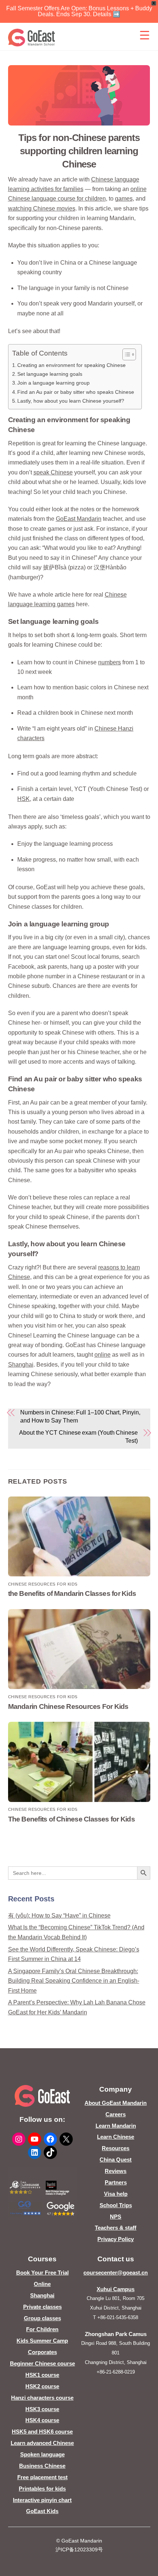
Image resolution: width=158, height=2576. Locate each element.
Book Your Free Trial (42, 2273)
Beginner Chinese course (42, 2363)
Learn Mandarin (116, 2126)
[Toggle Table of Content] (125, 354)
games (124, 199)
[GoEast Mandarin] (32, 38)
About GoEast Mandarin (116, 2103)
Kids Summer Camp (42, 2341)
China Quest (116, 2160)
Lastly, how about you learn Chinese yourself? (71, 401)
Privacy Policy (116, 2239)
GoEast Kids (42, 2511)
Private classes (42, 2307)
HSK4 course (42, 2420)
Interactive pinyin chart (42, 2500)
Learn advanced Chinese (42, 2443)
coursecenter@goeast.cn (116, 2273)
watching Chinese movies (42, 209)
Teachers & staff (116, 2228)
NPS (116, 2217)
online (103, 1355)
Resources (116, 2148)
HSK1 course (42, 2375)
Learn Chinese (116, 2137)
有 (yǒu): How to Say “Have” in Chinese (59, 1916)
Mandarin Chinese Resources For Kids (68, 1706)
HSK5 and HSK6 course (42, 2432)
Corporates (42, 2352)
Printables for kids (42, 2489)
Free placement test (42, 2477)
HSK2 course (42, 2386)
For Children (42, 2329)
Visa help (116, 2194)
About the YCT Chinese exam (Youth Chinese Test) (78, 1437)
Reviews (116, 2171)
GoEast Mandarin (79, 519)
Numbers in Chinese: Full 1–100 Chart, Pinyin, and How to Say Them (80, 1416)
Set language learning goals (50, 374)
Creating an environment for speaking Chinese (71, 365)
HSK (24, 799)
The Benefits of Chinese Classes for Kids (71, 1819)
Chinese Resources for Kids (43, 1584)
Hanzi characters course (42, 2398)
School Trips (116, 2205)
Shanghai (21, 1365)
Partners (116, 2182)
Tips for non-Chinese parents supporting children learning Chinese (79, 151)
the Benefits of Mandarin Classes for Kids (72, 1593)
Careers (116, 2114)
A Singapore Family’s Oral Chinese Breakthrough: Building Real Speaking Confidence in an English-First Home (74, 1981)
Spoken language (42, 2454)
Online (42, 2284)
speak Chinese (53, 472)
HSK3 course (42, 2409)
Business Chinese (42, 2466)
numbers (109, 662)
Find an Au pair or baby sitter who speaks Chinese (76, 392)
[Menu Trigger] (145, 35)
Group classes (42, 2318)
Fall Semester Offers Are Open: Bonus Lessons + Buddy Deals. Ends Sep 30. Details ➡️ (79, 11)
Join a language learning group (53, 383)
